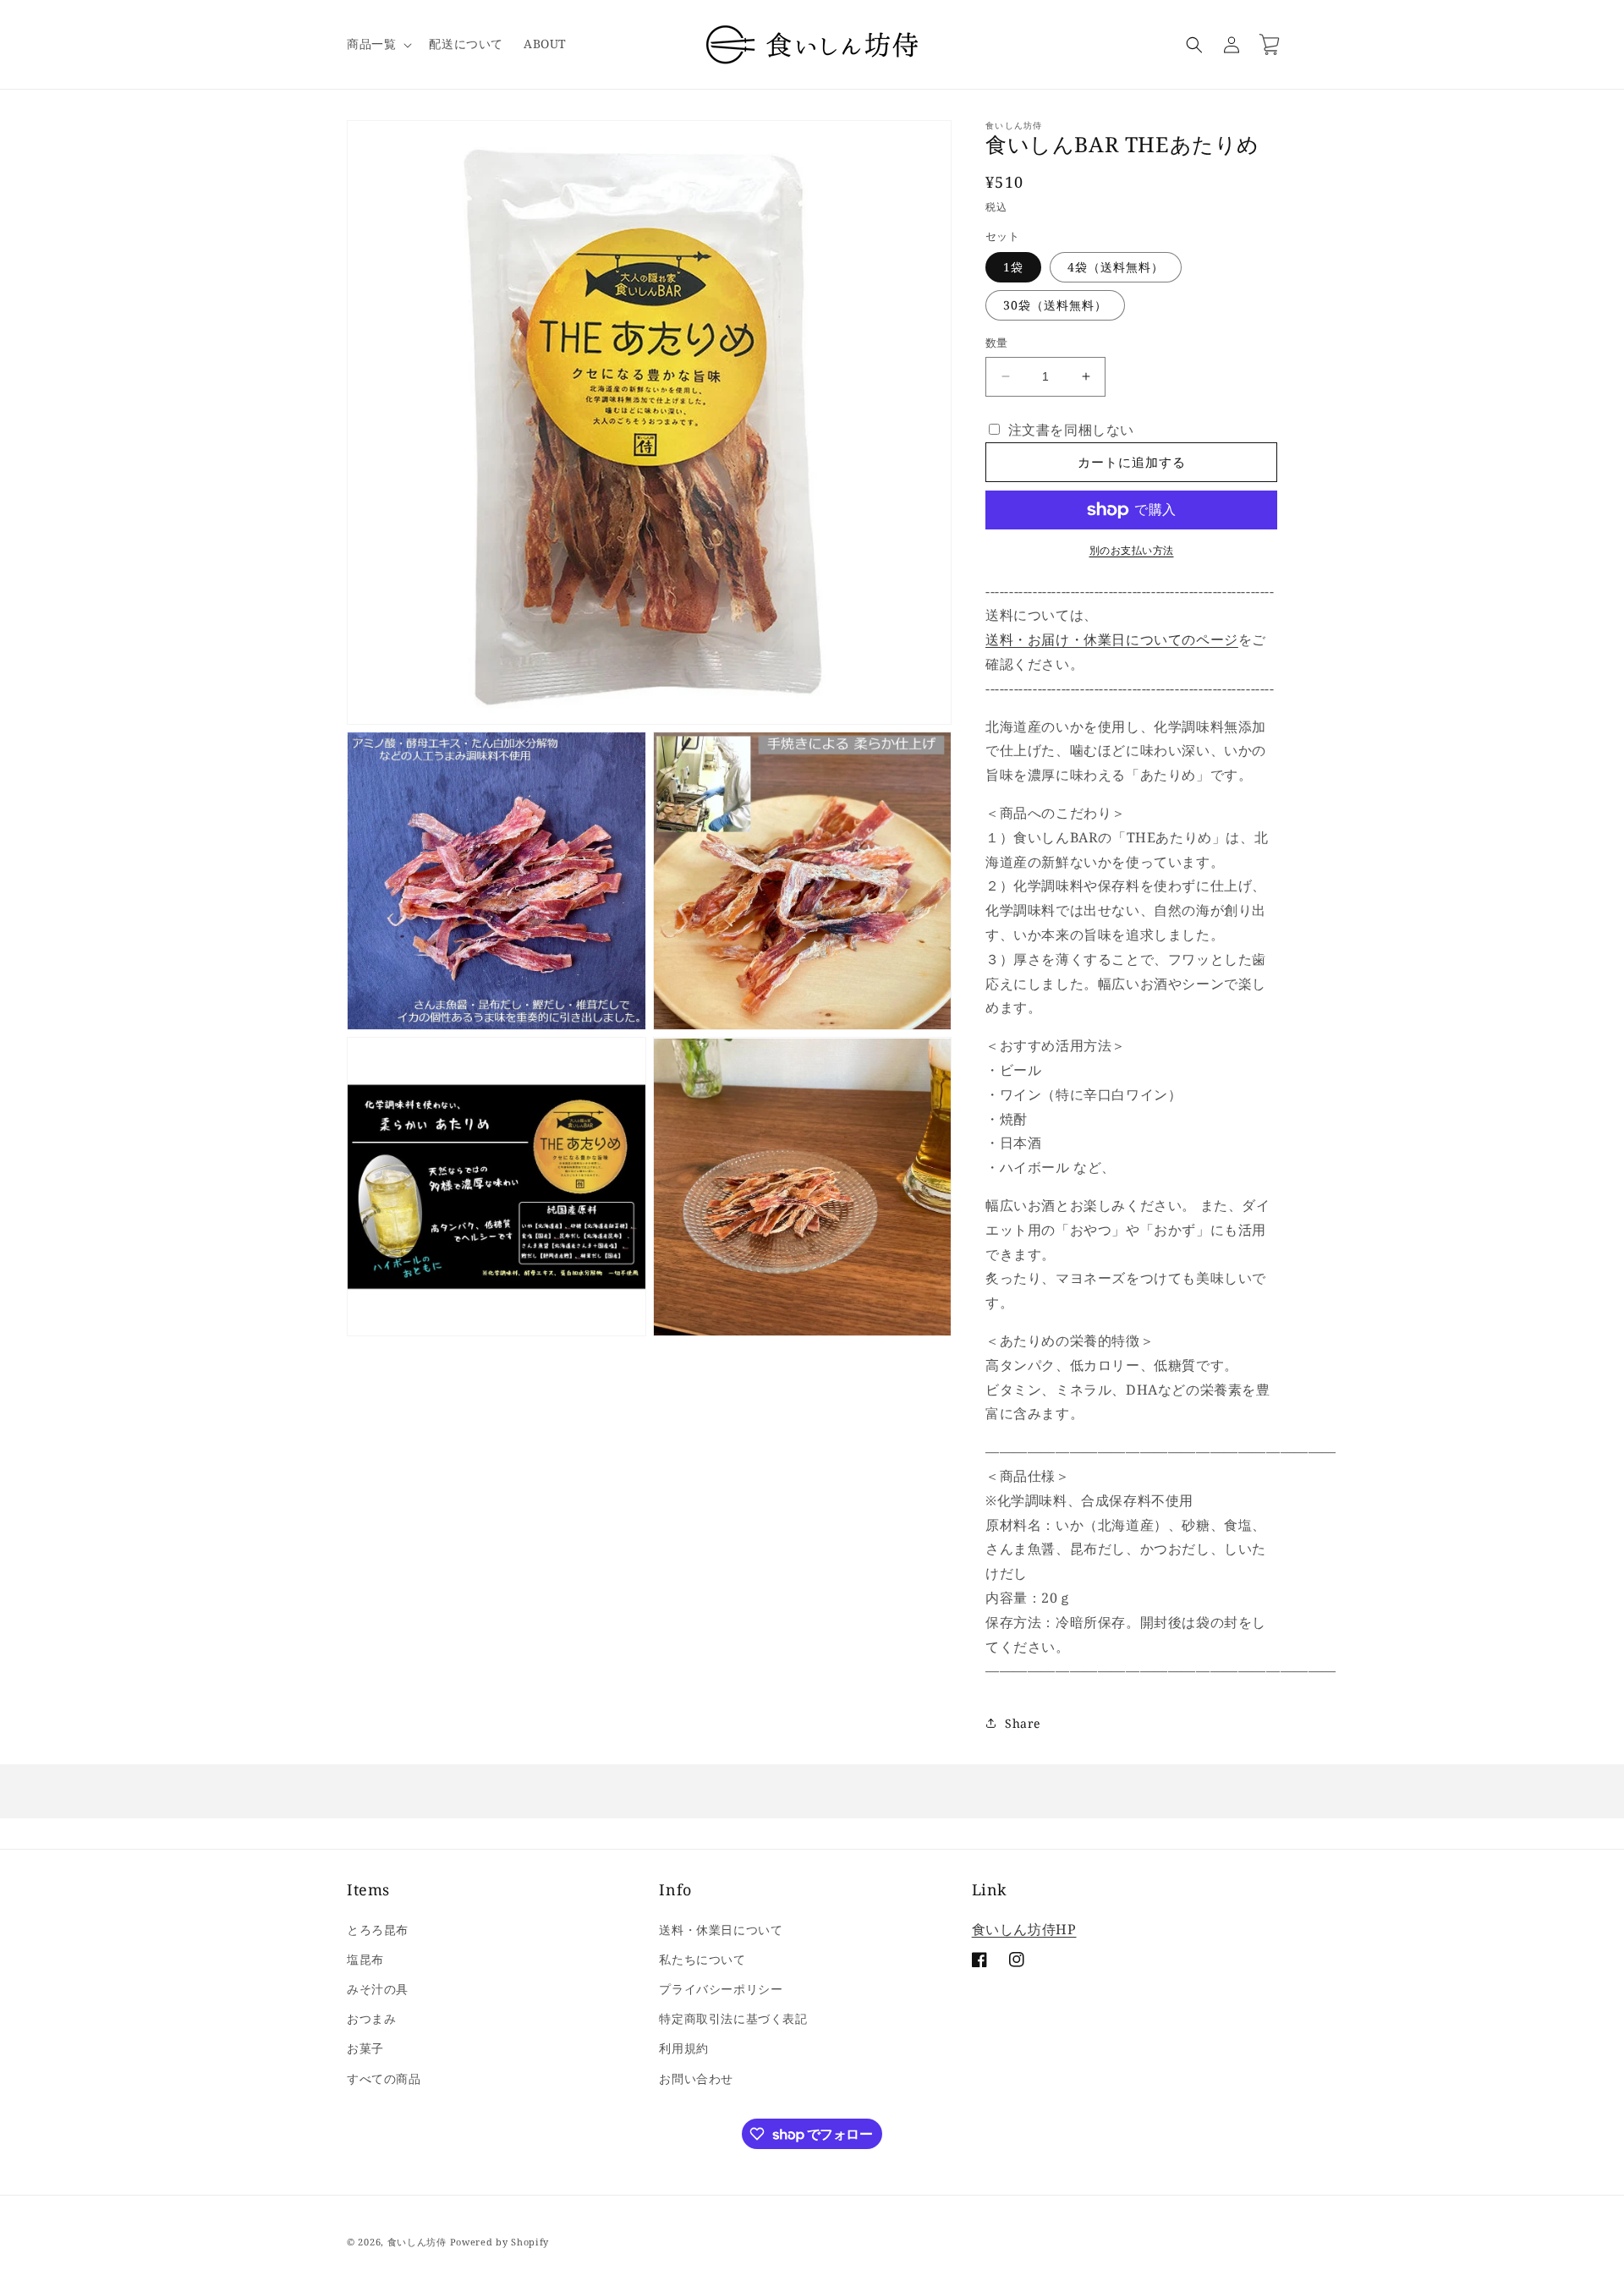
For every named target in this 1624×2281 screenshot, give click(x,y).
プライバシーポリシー (721, 1989)
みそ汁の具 (378, 1989)
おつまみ (371, 2018)
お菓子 (365, 2048)
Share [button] (1023, 1723)
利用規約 (683, 2048)
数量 (997, 343)
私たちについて (702, 1959)
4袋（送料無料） (1116, 267)
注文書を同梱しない (1069, 430)
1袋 (1013, 267)
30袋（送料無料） (1055, 305)
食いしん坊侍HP (1024, 1929)
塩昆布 (365, 1959)
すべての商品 (384, 2078)
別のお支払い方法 (1132, 550)
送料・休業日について (721, 1930)
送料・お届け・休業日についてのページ (1112, 639)
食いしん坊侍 (417, 2242)
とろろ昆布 (378, 1930)
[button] (378, 44)
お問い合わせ (696, 2078)
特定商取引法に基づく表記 (733, 2018)
